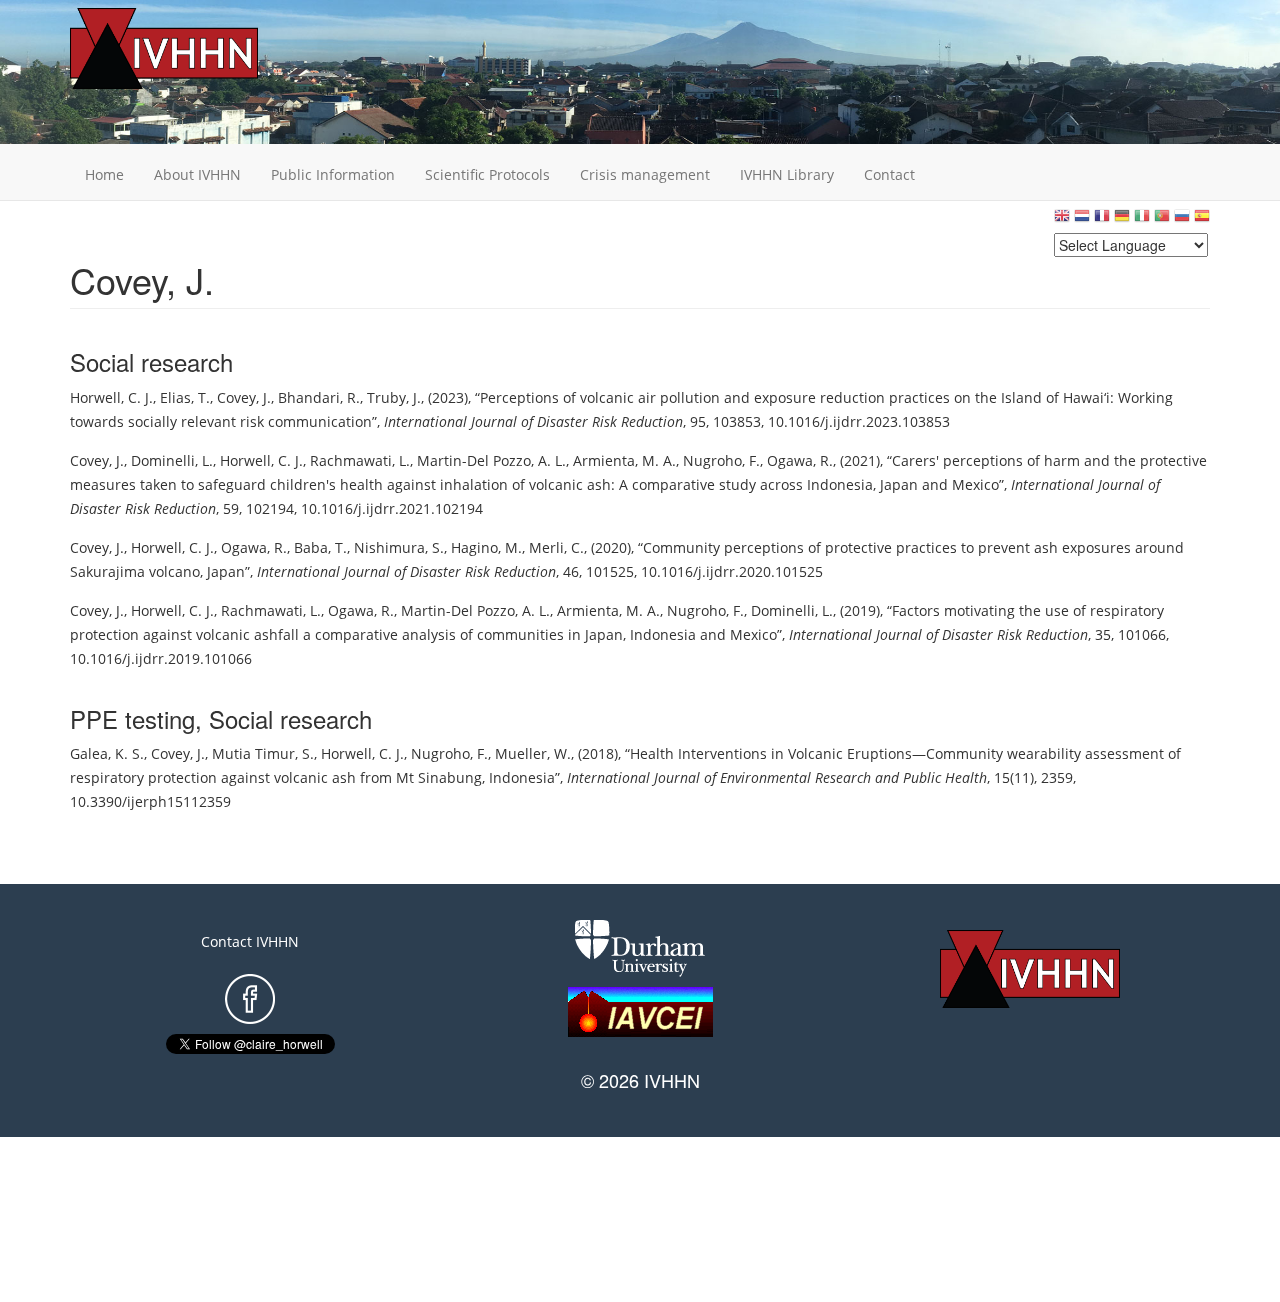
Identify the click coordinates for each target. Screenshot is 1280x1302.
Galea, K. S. (107, 753)
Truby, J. (394, 397)
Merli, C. (556, 547)
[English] (1062, 220)
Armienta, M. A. (624, 460)
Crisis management (645, 174)
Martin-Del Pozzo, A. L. (491, 460)
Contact (889, 174)
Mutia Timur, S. (263, 753)
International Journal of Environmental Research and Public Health (777, 777)
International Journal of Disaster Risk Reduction (533, 421)
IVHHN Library (787, 174)
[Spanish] (1202, 220)
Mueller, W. (533, 753)
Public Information (333, 174)
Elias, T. (185, 397)
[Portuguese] (1162, 220)
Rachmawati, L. (360, 460)
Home (104, 174)
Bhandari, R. (319, 397)
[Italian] (1142, 220)
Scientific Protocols (487, 174)
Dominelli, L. (172, 460)
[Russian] (1182, 220)
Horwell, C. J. (111, 397)
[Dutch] (1082, 220)
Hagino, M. (486, 547)
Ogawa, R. (800, 460)
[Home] (195, 48)
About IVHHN (197, 174)
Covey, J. (244, 397)
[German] (1122, 220)
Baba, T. (320, 547)
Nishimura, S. (399, 547)
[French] (1102, 220)
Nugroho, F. (721, 460)
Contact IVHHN (250, 941)
